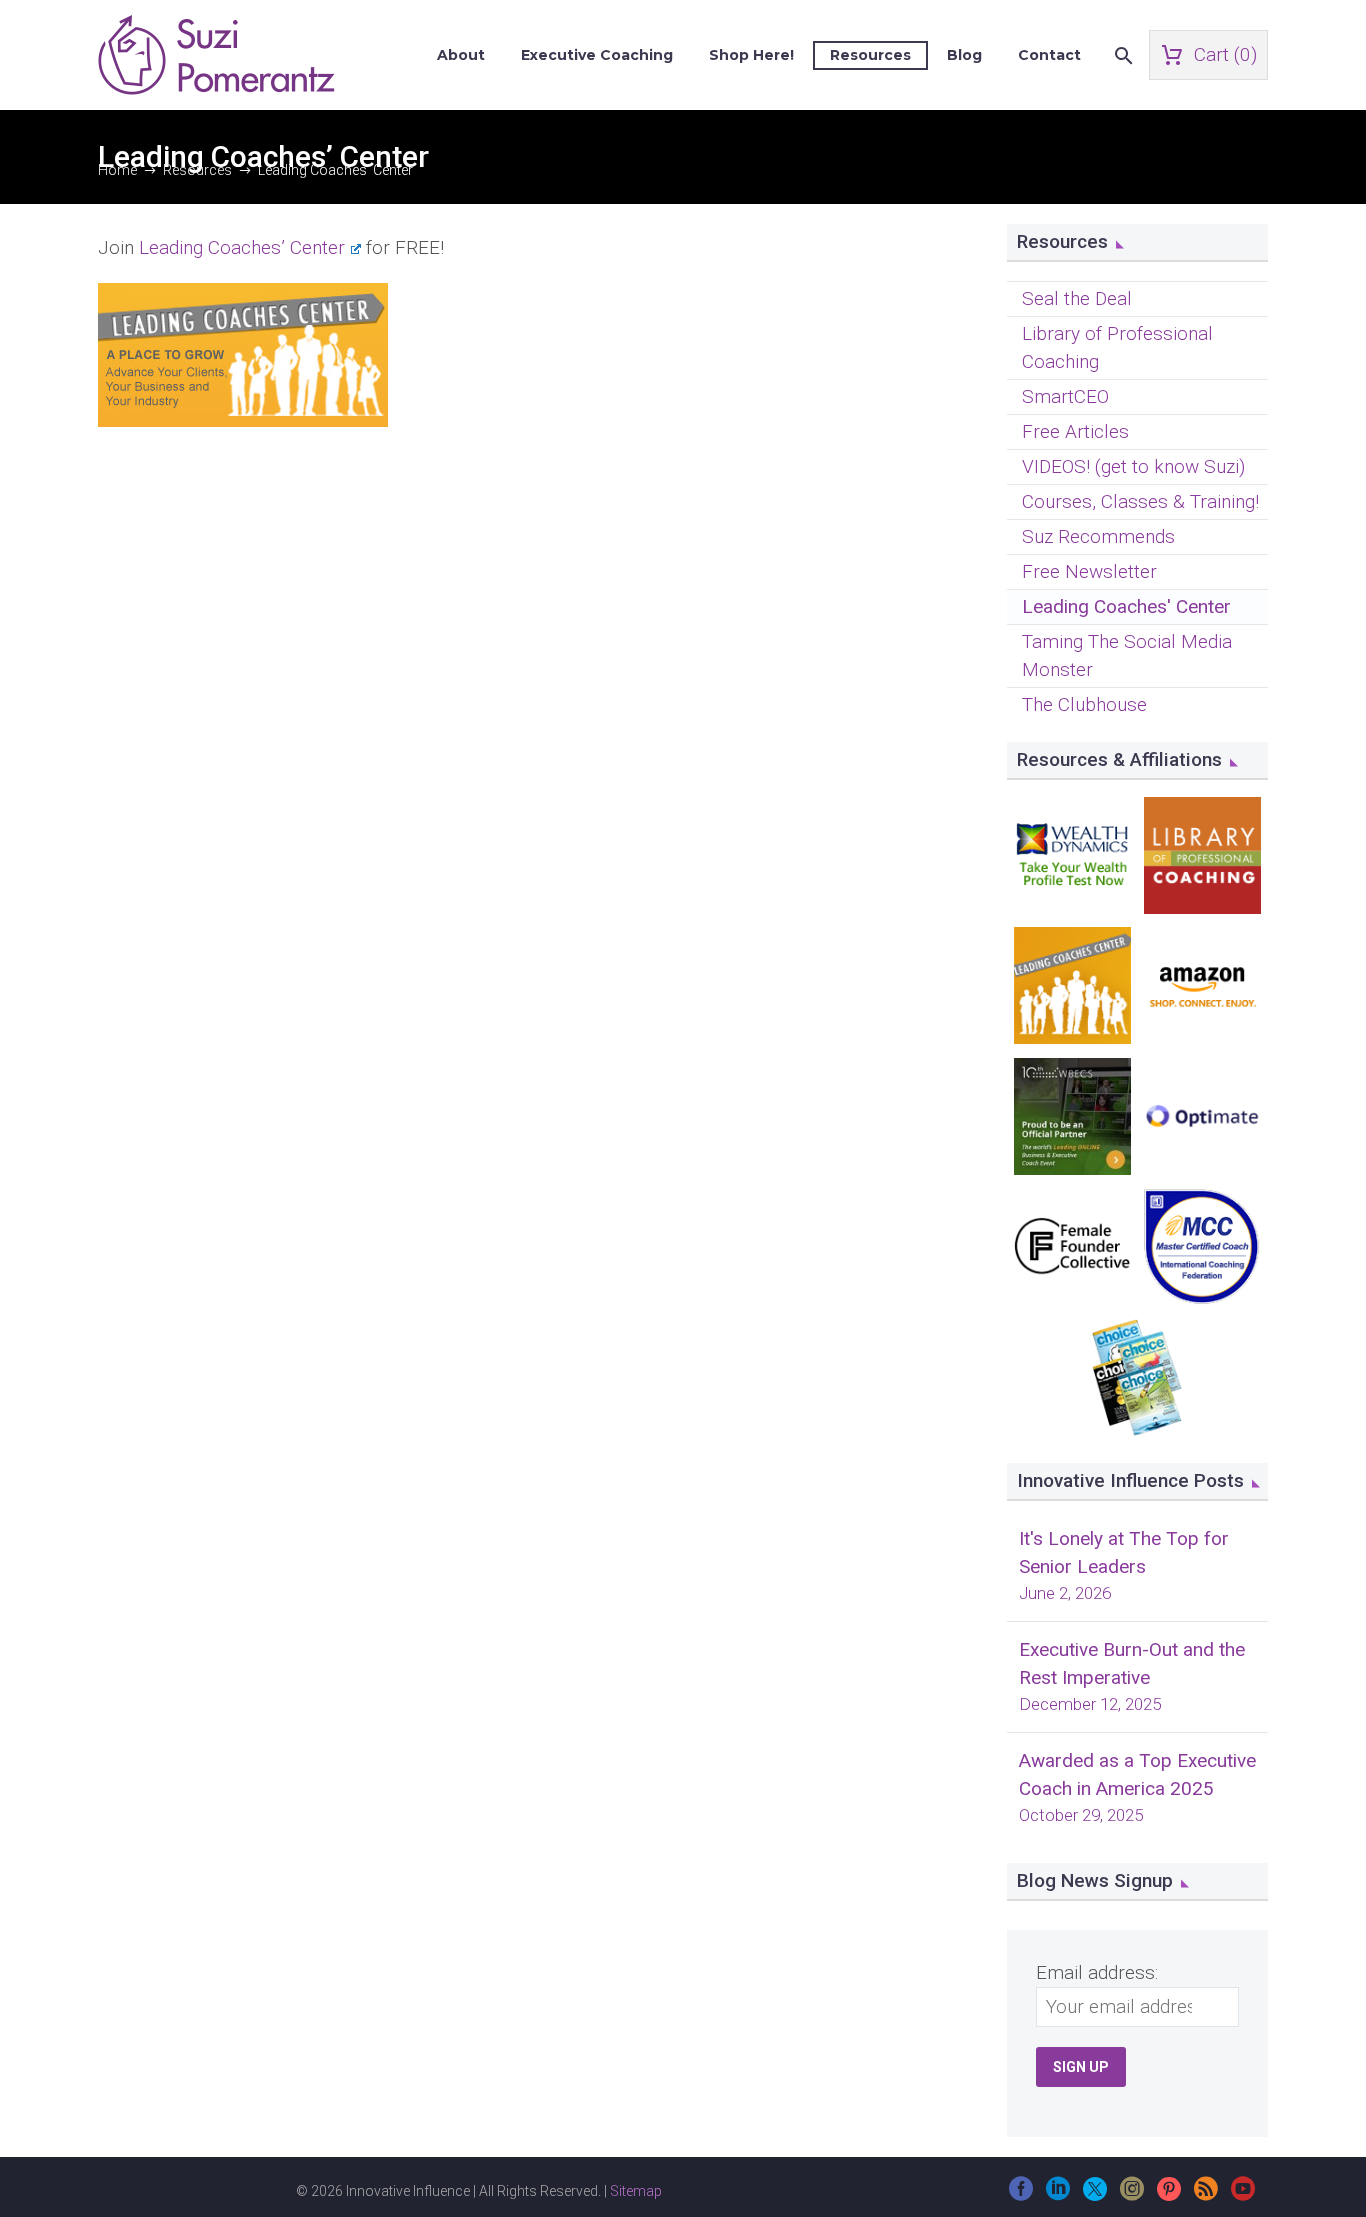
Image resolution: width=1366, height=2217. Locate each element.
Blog (964, 55)
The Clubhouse (1084, 704)
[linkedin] (1058, 2195)
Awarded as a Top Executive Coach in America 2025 (1137, 1774)
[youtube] (1243, 2195)
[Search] (1121, 55)
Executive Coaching (597, 55)
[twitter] (1095, 2195)
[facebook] (1021, 2195)
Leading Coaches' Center (1126, 606)
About (461, 55)
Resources (870, 55)
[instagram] (1132, 2195)
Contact (1049, 55)
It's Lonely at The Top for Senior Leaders (1124, 1552)
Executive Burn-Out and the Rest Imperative (1132, 1663)
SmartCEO (1065, 396)
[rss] (1206, 2195)
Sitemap (636, 2191)
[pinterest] (1169, 2195)
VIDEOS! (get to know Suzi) (1133, 466)
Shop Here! (751, 55)
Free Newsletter (1089, 571)
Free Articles (1075, 431)
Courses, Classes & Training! (1140, 501)
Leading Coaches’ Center (242, 247)
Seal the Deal (1077, 298)
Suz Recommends (1098, 536)
